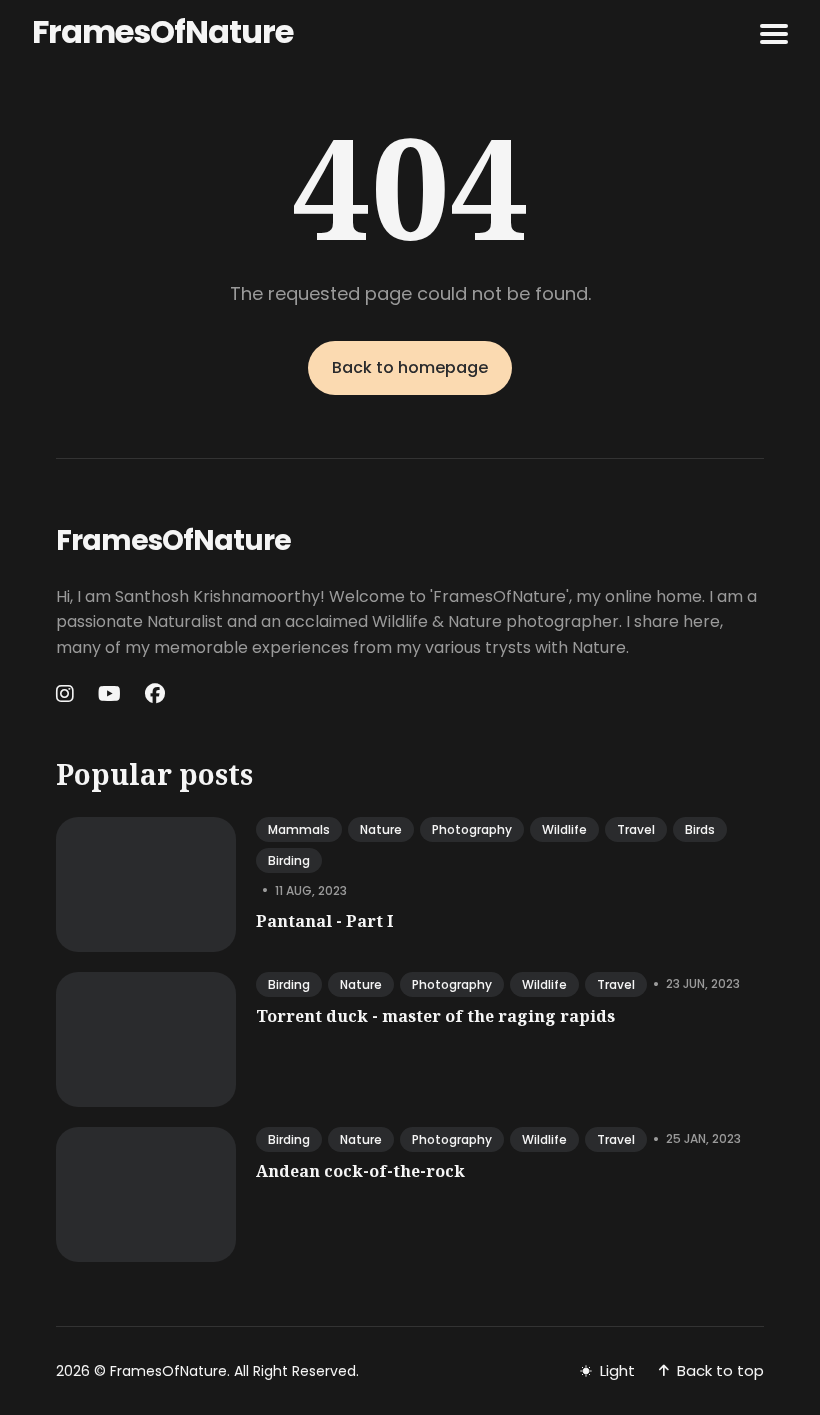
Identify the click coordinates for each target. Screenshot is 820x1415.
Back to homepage (410, 367)
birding (289, 860)
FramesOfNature (162, 31)
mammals (299, 829)
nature (381, 829)
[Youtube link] (109, 694)
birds (700, 829)
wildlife (564, 829)
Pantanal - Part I (324, 921)
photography (472, 829)
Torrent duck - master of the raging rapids (435, 1016)
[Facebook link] (155, 694)
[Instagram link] (67, 694)
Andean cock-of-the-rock (360, 1171)
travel (636, 829)
